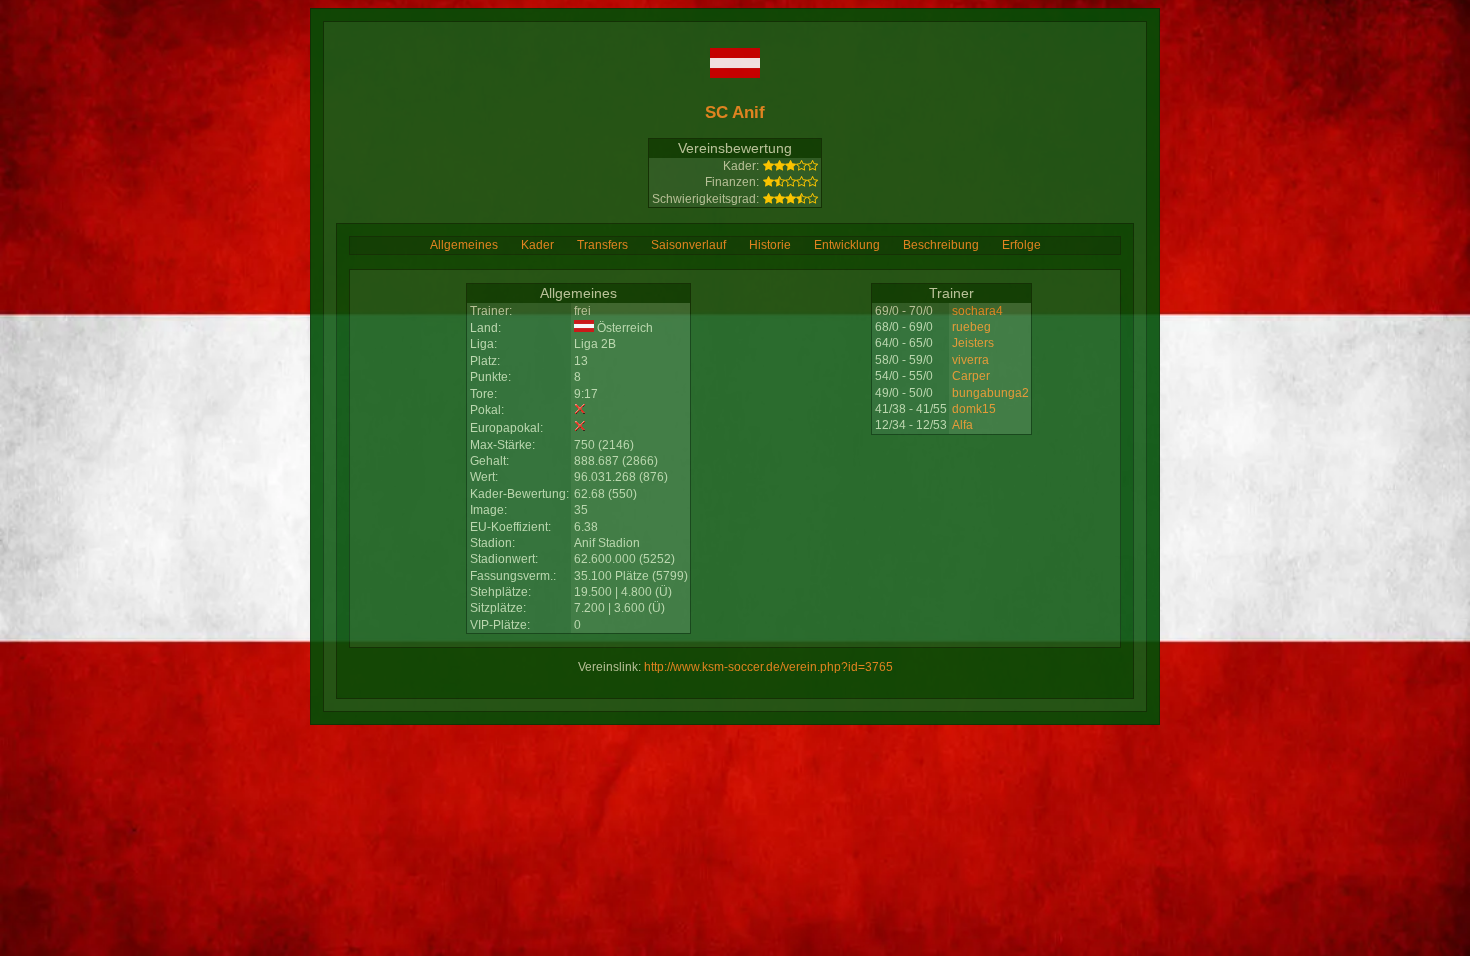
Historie (770, 245)
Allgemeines (464, 245)
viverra (970, 360)
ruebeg (971, 327)
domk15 (974, 409)
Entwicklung (847, 245)
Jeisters (973, 343)
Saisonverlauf (688, 245)
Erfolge (1021, 245)
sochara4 (977, 311)
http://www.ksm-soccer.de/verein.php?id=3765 (768, 667)
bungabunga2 (990, 393)
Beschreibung (941, 245)
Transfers (602, 245)
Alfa (962, 425)
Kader (537, 245)
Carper (971, 376)
